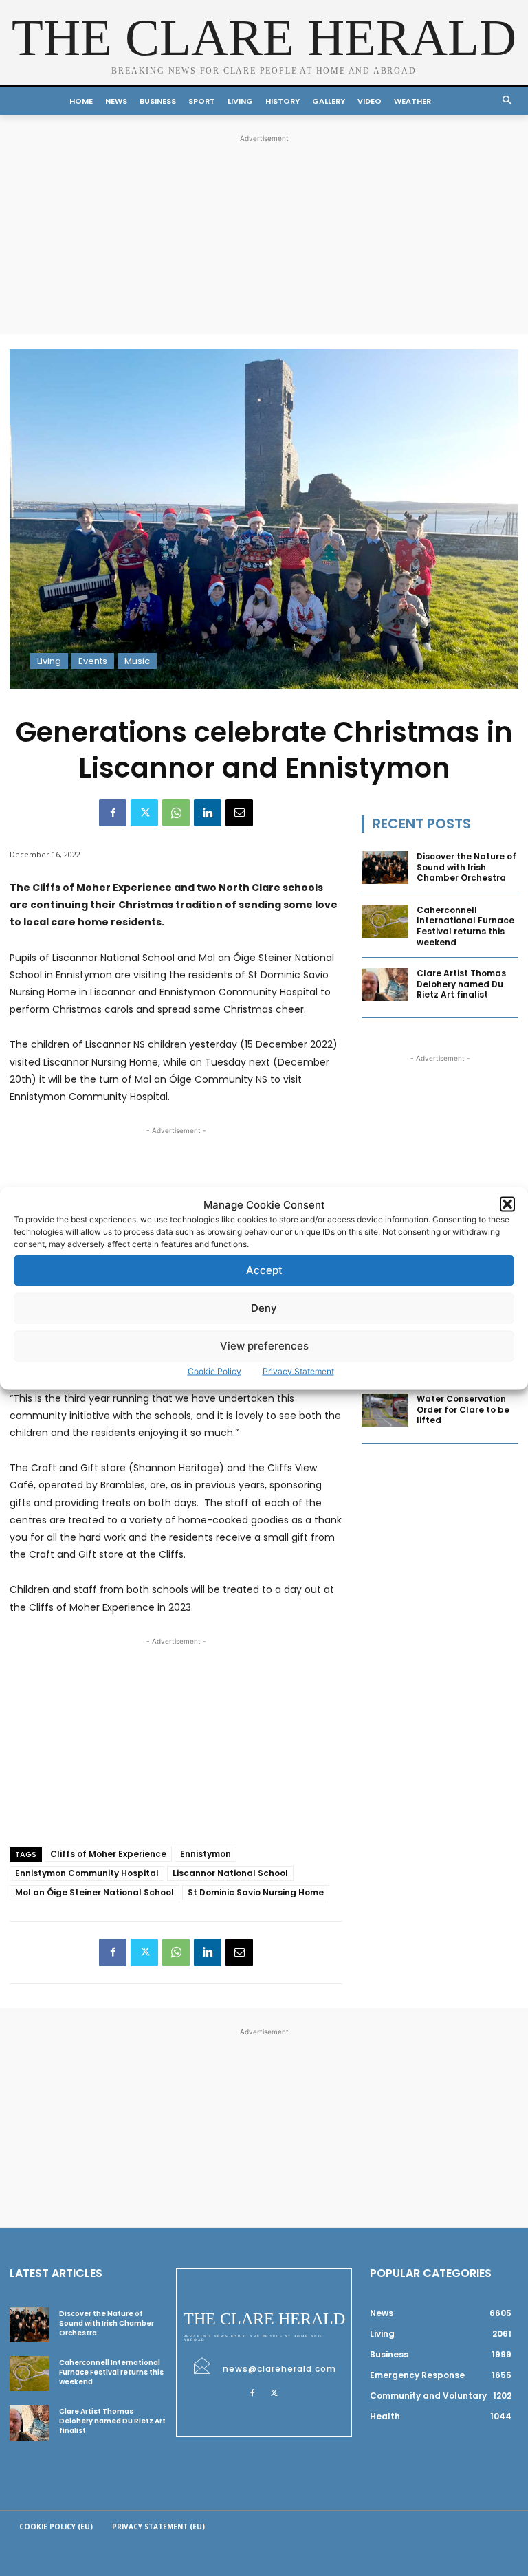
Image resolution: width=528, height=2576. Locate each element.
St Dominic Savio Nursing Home (256, 1892)
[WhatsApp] (176, 813)
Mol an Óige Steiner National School (95, 1892)
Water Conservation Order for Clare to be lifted (463, 1409)
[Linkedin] (208, 813)
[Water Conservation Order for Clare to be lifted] (385, 1410)
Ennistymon (206, 1854)
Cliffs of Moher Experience (108, 1854)
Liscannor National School (230, 1873)
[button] (507, 1204)
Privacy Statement (298, 1370)
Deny (264, 1308)
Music (137, 661)
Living (49, 661)
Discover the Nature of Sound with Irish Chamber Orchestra (466, 867)
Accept (264, 1270)
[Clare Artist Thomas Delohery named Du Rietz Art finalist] (385, 984)
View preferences (264, 1346)
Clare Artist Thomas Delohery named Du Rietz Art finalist (461, 984)
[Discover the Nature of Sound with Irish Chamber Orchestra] (385, 868)
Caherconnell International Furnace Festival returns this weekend (465, 926)
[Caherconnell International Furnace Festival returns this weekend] (385, 921)
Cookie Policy (214, 1370)
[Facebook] (113, 813)
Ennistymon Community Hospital (87, 1873)
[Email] (239, 813)
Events (93, 661)
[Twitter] (144, 813)
